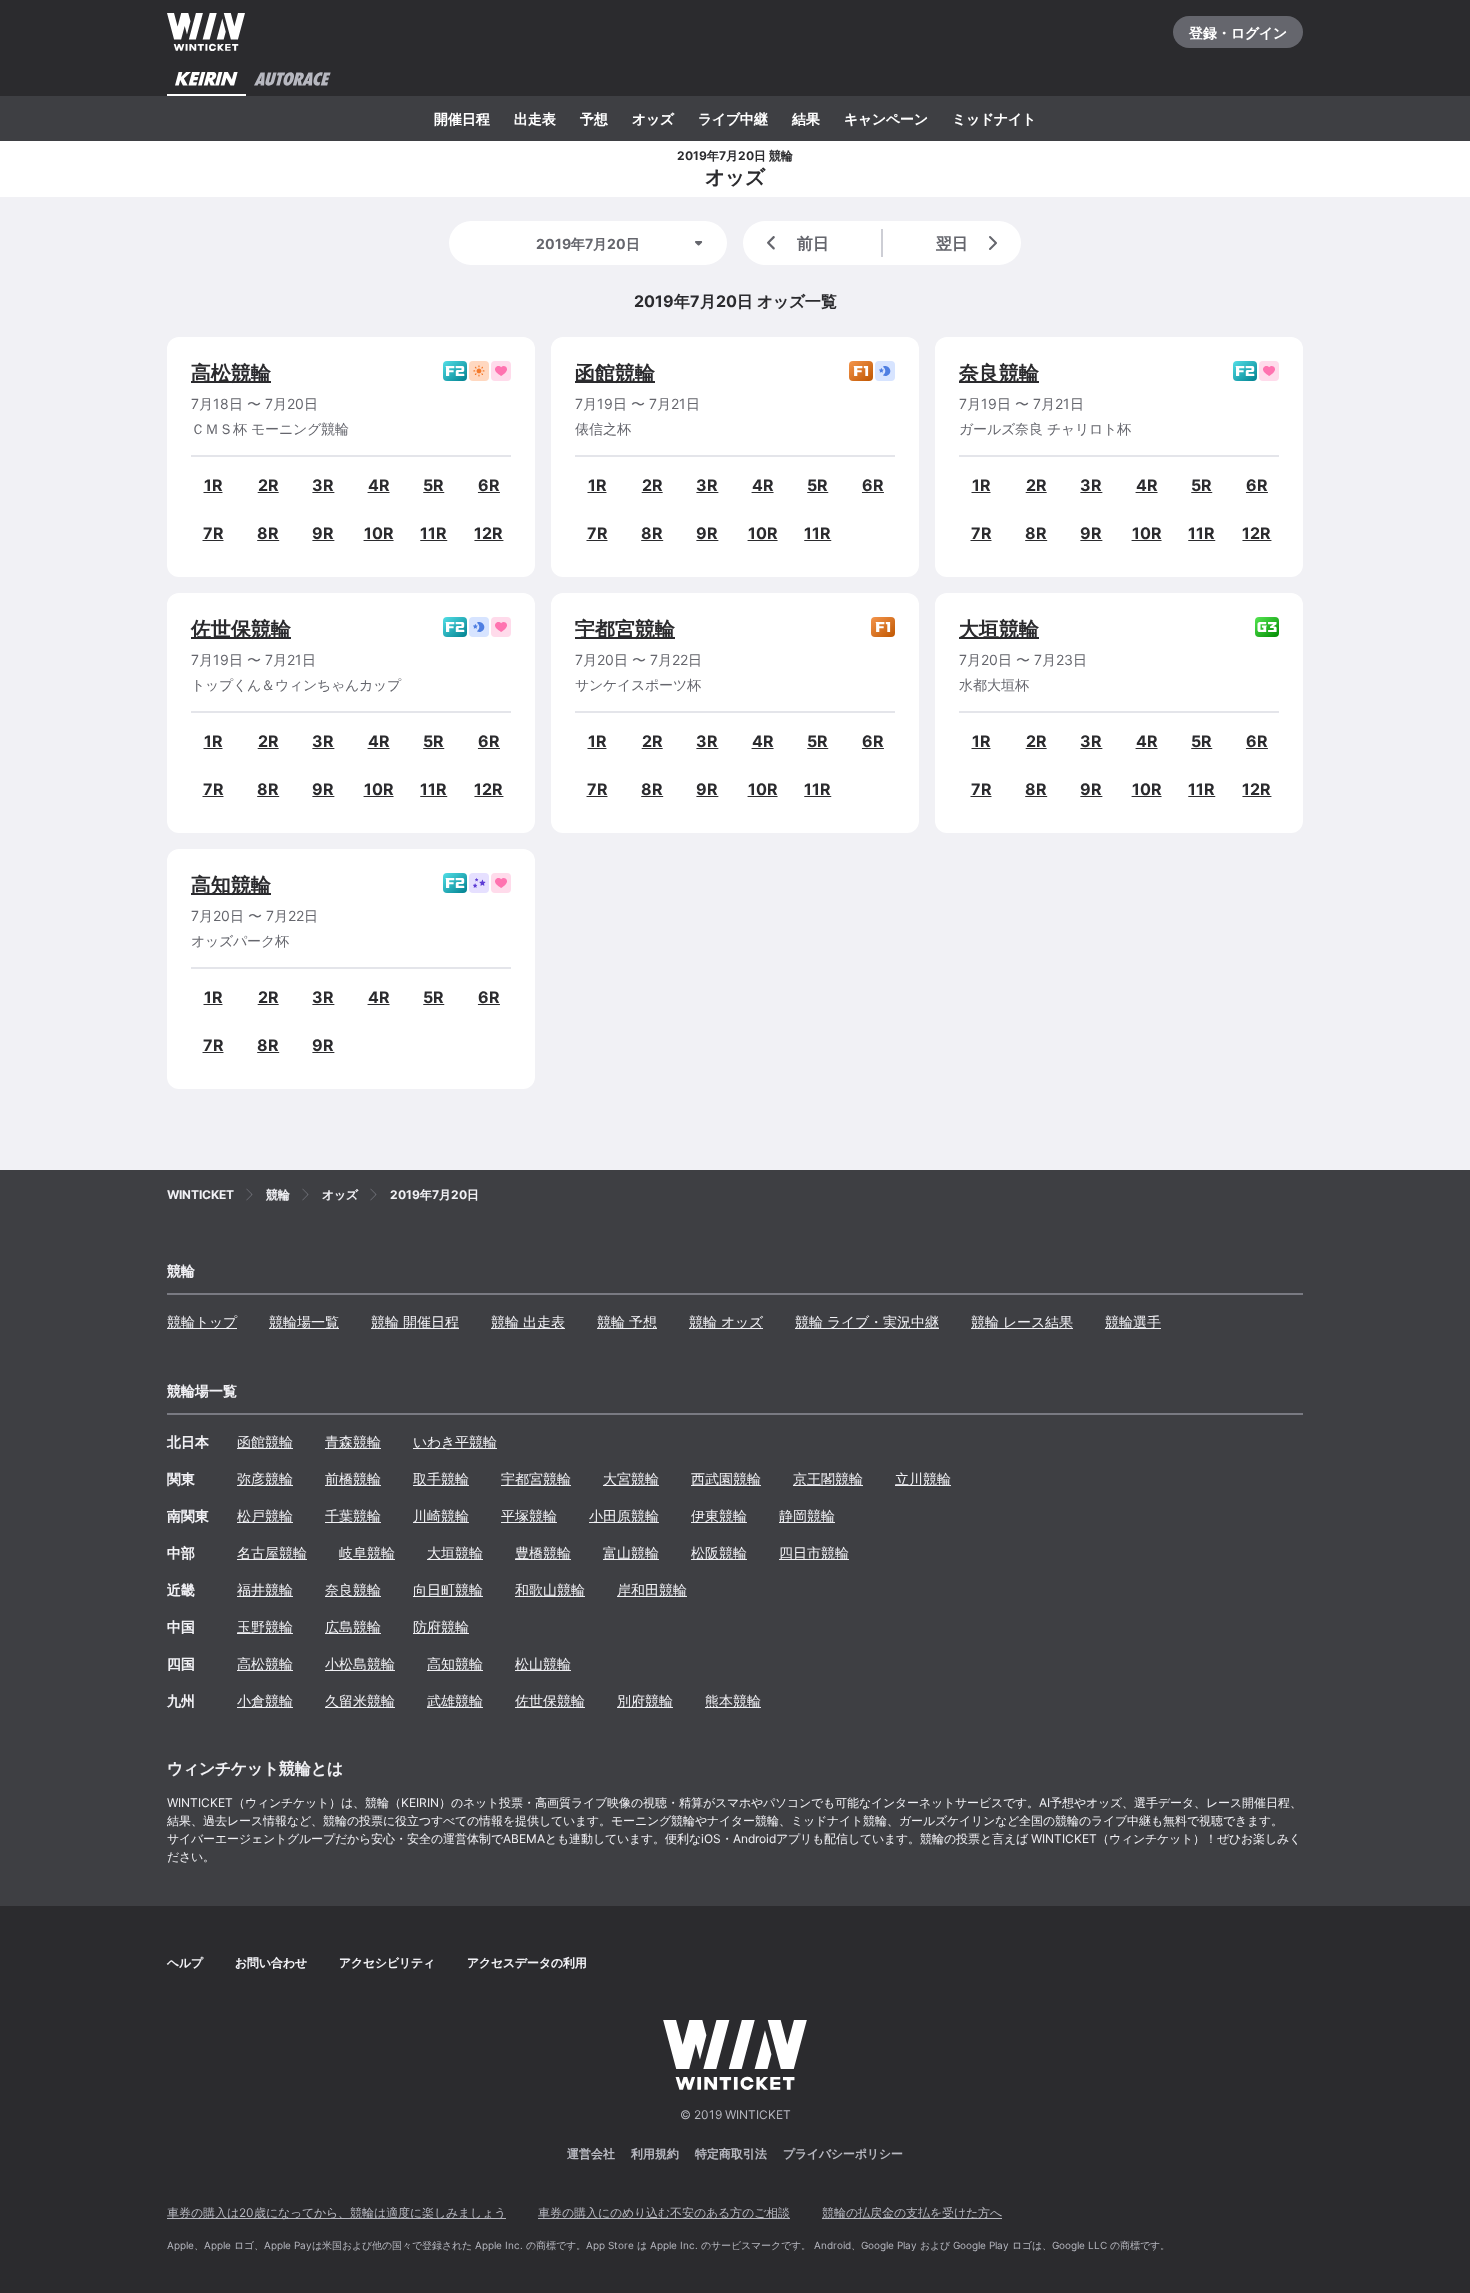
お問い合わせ (271, 1962)
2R (268, 485)
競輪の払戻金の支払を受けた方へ (912, 2212)
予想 (594, 118)
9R (323, 533)
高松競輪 (231, 373)
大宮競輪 (631, 1478)
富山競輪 (631, 1552)
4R (379, 485)
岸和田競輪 (652, 1589)
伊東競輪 (719, 1515)
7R (213, 533)
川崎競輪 (441, 1515)
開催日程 (462, 118)
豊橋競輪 (543, 1552)
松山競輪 (543, 1663)
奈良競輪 (999, 373)
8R (268, 533)
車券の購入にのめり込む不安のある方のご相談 (664, 2212)
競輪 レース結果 (1022, 1321)
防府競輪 (441, 1626)
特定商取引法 (731, 2153)
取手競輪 (441, 1478)
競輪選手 (1133, 1321)
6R (489, 485)
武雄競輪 (455, 1700)
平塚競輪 (529, 1515)
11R (433, 533)
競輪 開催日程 (415, 1321)
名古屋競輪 (272, 1552)
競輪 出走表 (528, 1321)
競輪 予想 (627, 1321)
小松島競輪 (360, 1663)
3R (323, 485)
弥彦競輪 (265, 1478)
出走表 (535, 118)
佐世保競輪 (241, 629)
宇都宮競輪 (625, 629)
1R (213, 485)
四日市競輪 (814, 1552)
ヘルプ (185, 1962)
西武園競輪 (726, 1478)
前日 (813, 243)
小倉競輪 (265, 1700)
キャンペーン (886, 118)
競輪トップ (202, 1321)
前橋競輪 (353, 1478)
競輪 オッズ (726, 1321)
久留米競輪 (360, 1700)
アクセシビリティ (387, 1962)
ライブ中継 (733, 118)
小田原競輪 (624, 1515)
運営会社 (591, 2153)
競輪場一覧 (304, 1321)
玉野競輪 (265, 1626)
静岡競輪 (807, 1515)
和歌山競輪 (550, 1589)
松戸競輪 (265, 1515)
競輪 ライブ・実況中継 (867, 1321)
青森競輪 (353, 1441)
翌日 (952, 243)
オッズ (653, 118)
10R (379, 533)
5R (433, 485)
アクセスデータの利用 (527, 1962)
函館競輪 (615, 373)
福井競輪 (265, 1589)
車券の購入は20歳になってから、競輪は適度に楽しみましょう (336, 2212)
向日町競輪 (448, 1589)
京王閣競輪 (828, 1478)
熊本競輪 (733, 1700)
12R (488, 533)
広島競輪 (353, 1626)
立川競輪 (923, 1478)
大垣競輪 (999, 629)
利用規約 (655, 2153)
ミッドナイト (994, 118)
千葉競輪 (353, 1515)
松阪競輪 (719, 1552)
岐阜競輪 (367, 1552)
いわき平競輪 (455, 1441)
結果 (806, 118)
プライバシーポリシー (843, 2153)
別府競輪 (645, 1700)
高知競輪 (231, 885)
